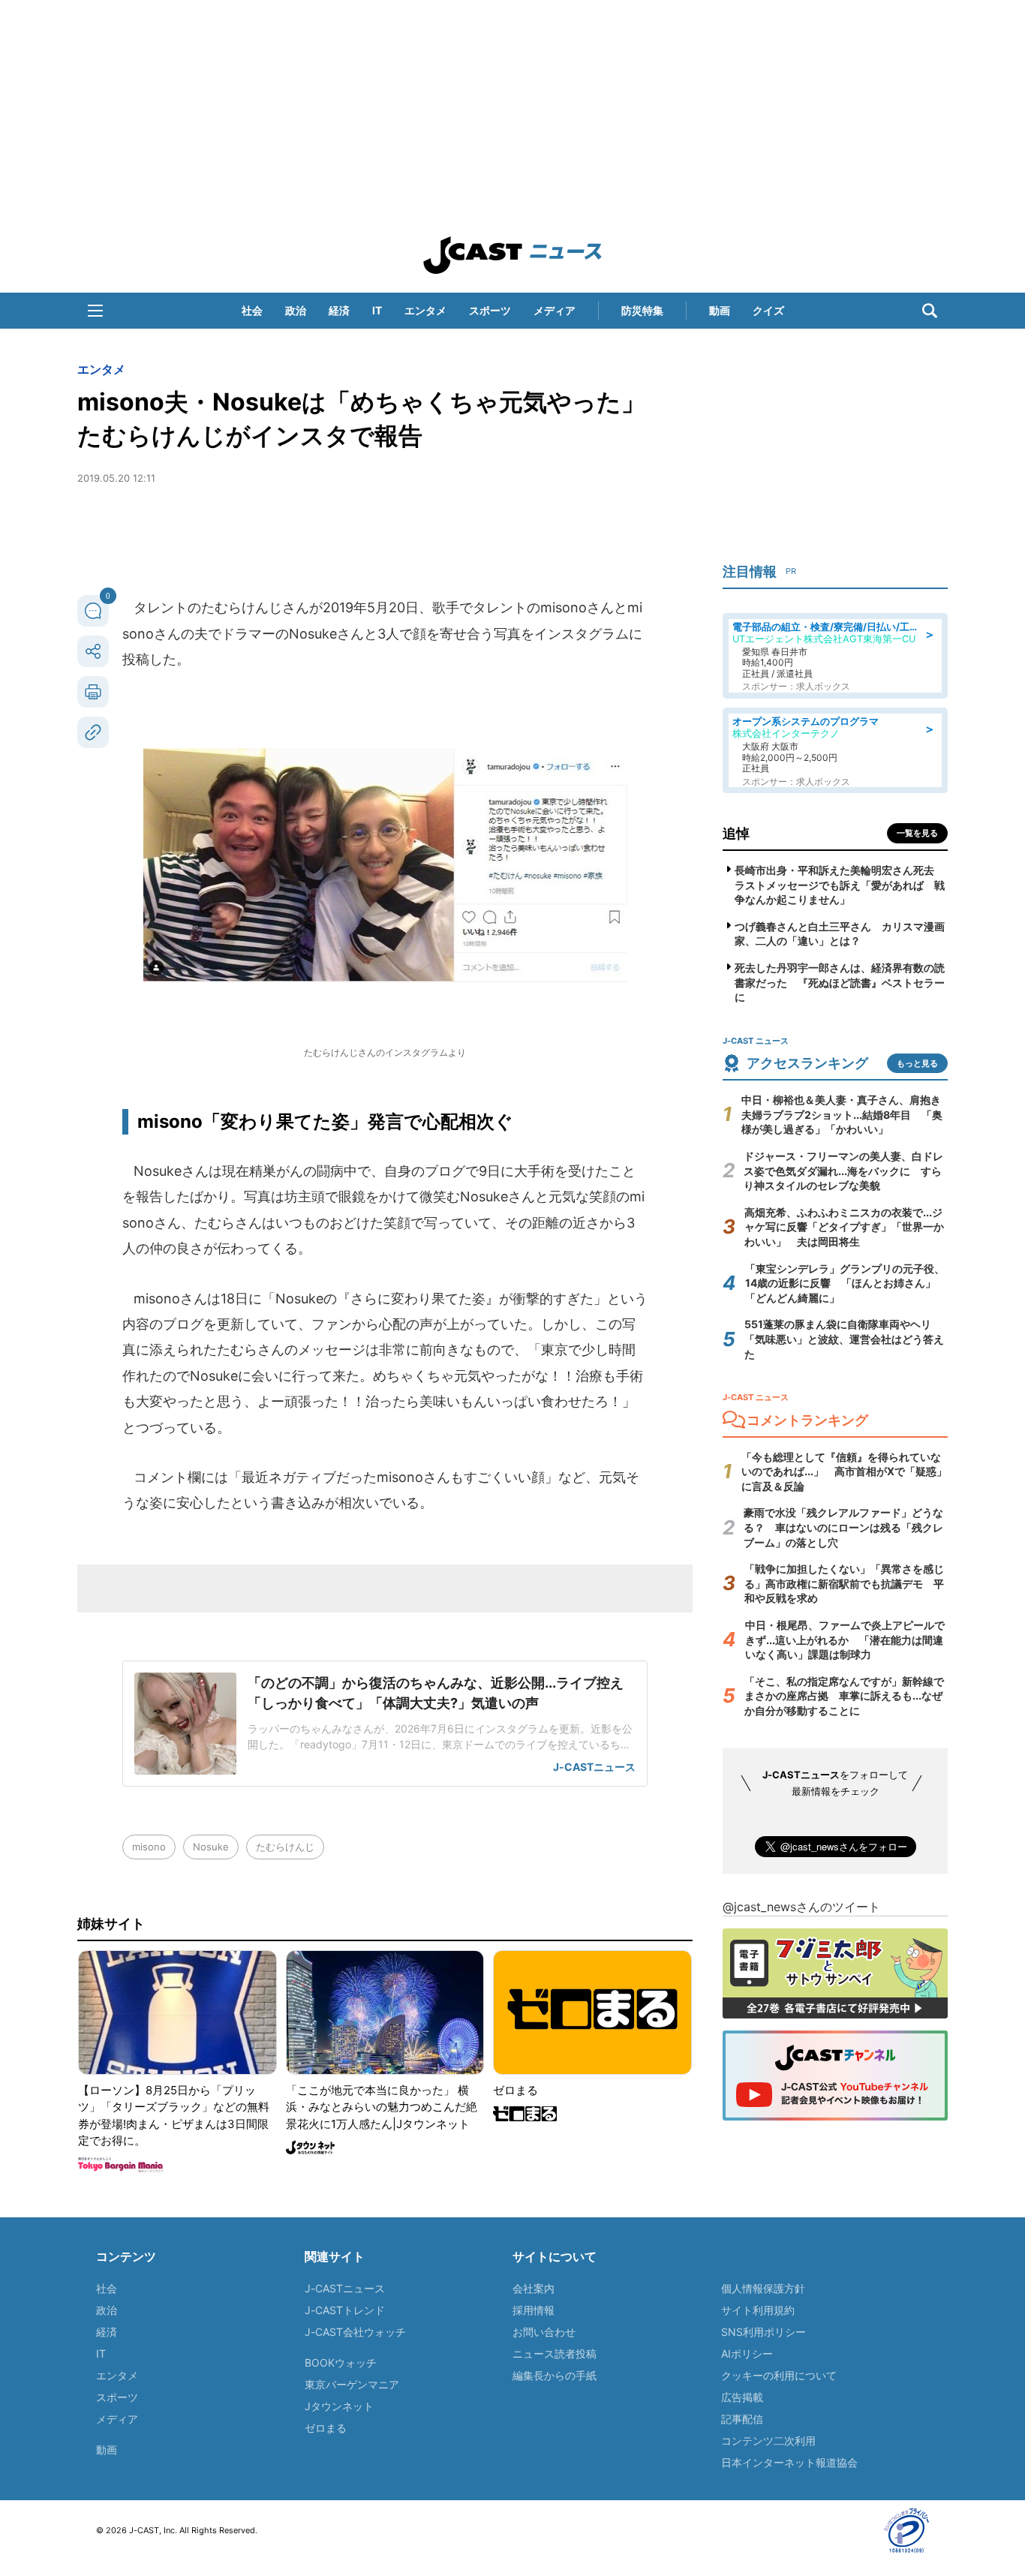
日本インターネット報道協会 (789, 2462)
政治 (296, 310)
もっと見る (917, 1063)
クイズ (768, 310)
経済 (339, 310)
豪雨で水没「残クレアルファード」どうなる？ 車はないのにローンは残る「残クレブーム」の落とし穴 (843, 1527)
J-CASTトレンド (345, 2310)
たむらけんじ (285, 1847)
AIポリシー (747, 2354)
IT (377, 310)
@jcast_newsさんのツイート (801, 1907)
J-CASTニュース (345, 2288)
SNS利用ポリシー (763, 2332)
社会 (252, 310)
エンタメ (425, 310)
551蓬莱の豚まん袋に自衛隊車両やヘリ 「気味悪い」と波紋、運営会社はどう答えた (844, 1339)
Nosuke (211, 1847)
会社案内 (534, 2288)
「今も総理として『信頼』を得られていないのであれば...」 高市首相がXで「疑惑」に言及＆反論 (844, 1471)
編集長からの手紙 (555, 2375)
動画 (720, 310)
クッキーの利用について (779, 2375)
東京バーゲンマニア (352, 2384)
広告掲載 (742, 2397)
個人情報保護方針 (763, 2288)
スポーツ (490, 310)
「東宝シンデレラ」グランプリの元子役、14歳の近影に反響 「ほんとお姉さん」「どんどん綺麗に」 (845, 1283)
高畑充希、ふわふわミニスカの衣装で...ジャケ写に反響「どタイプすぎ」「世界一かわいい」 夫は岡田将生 (844, 1227)
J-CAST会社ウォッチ (355, 2332)
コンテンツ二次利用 (768, 2441)
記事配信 (742, 2419)
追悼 (736, 833)
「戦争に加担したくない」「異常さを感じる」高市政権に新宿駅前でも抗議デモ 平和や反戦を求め (844, 1583)
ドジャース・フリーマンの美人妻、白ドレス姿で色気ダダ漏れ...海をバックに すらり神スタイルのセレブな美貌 (843, 1171)
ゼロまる (326, 2428)
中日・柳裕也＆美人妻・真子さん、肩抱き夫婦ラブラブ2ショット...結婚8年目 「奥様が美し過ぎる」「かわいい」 (842, 1114)
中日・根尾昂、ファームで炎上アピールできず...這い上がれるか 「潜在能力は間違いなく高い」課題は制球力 (845, 1640)
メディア (555, 310)
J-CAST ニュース (512, 255)
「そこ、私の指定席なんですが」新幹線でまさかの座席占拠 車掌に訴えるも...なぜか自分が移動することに (844, 1696)
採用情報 (534, 2310)
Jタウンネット (339, 2406)
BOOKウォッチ (341, 2363)
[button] (95, 311)
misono (149, 1847)
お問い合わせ (544, 2332)
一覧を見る (917, 833)
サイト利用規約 (758, 2310)
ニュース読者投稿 (555, 2354)
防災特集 (642, 310)
